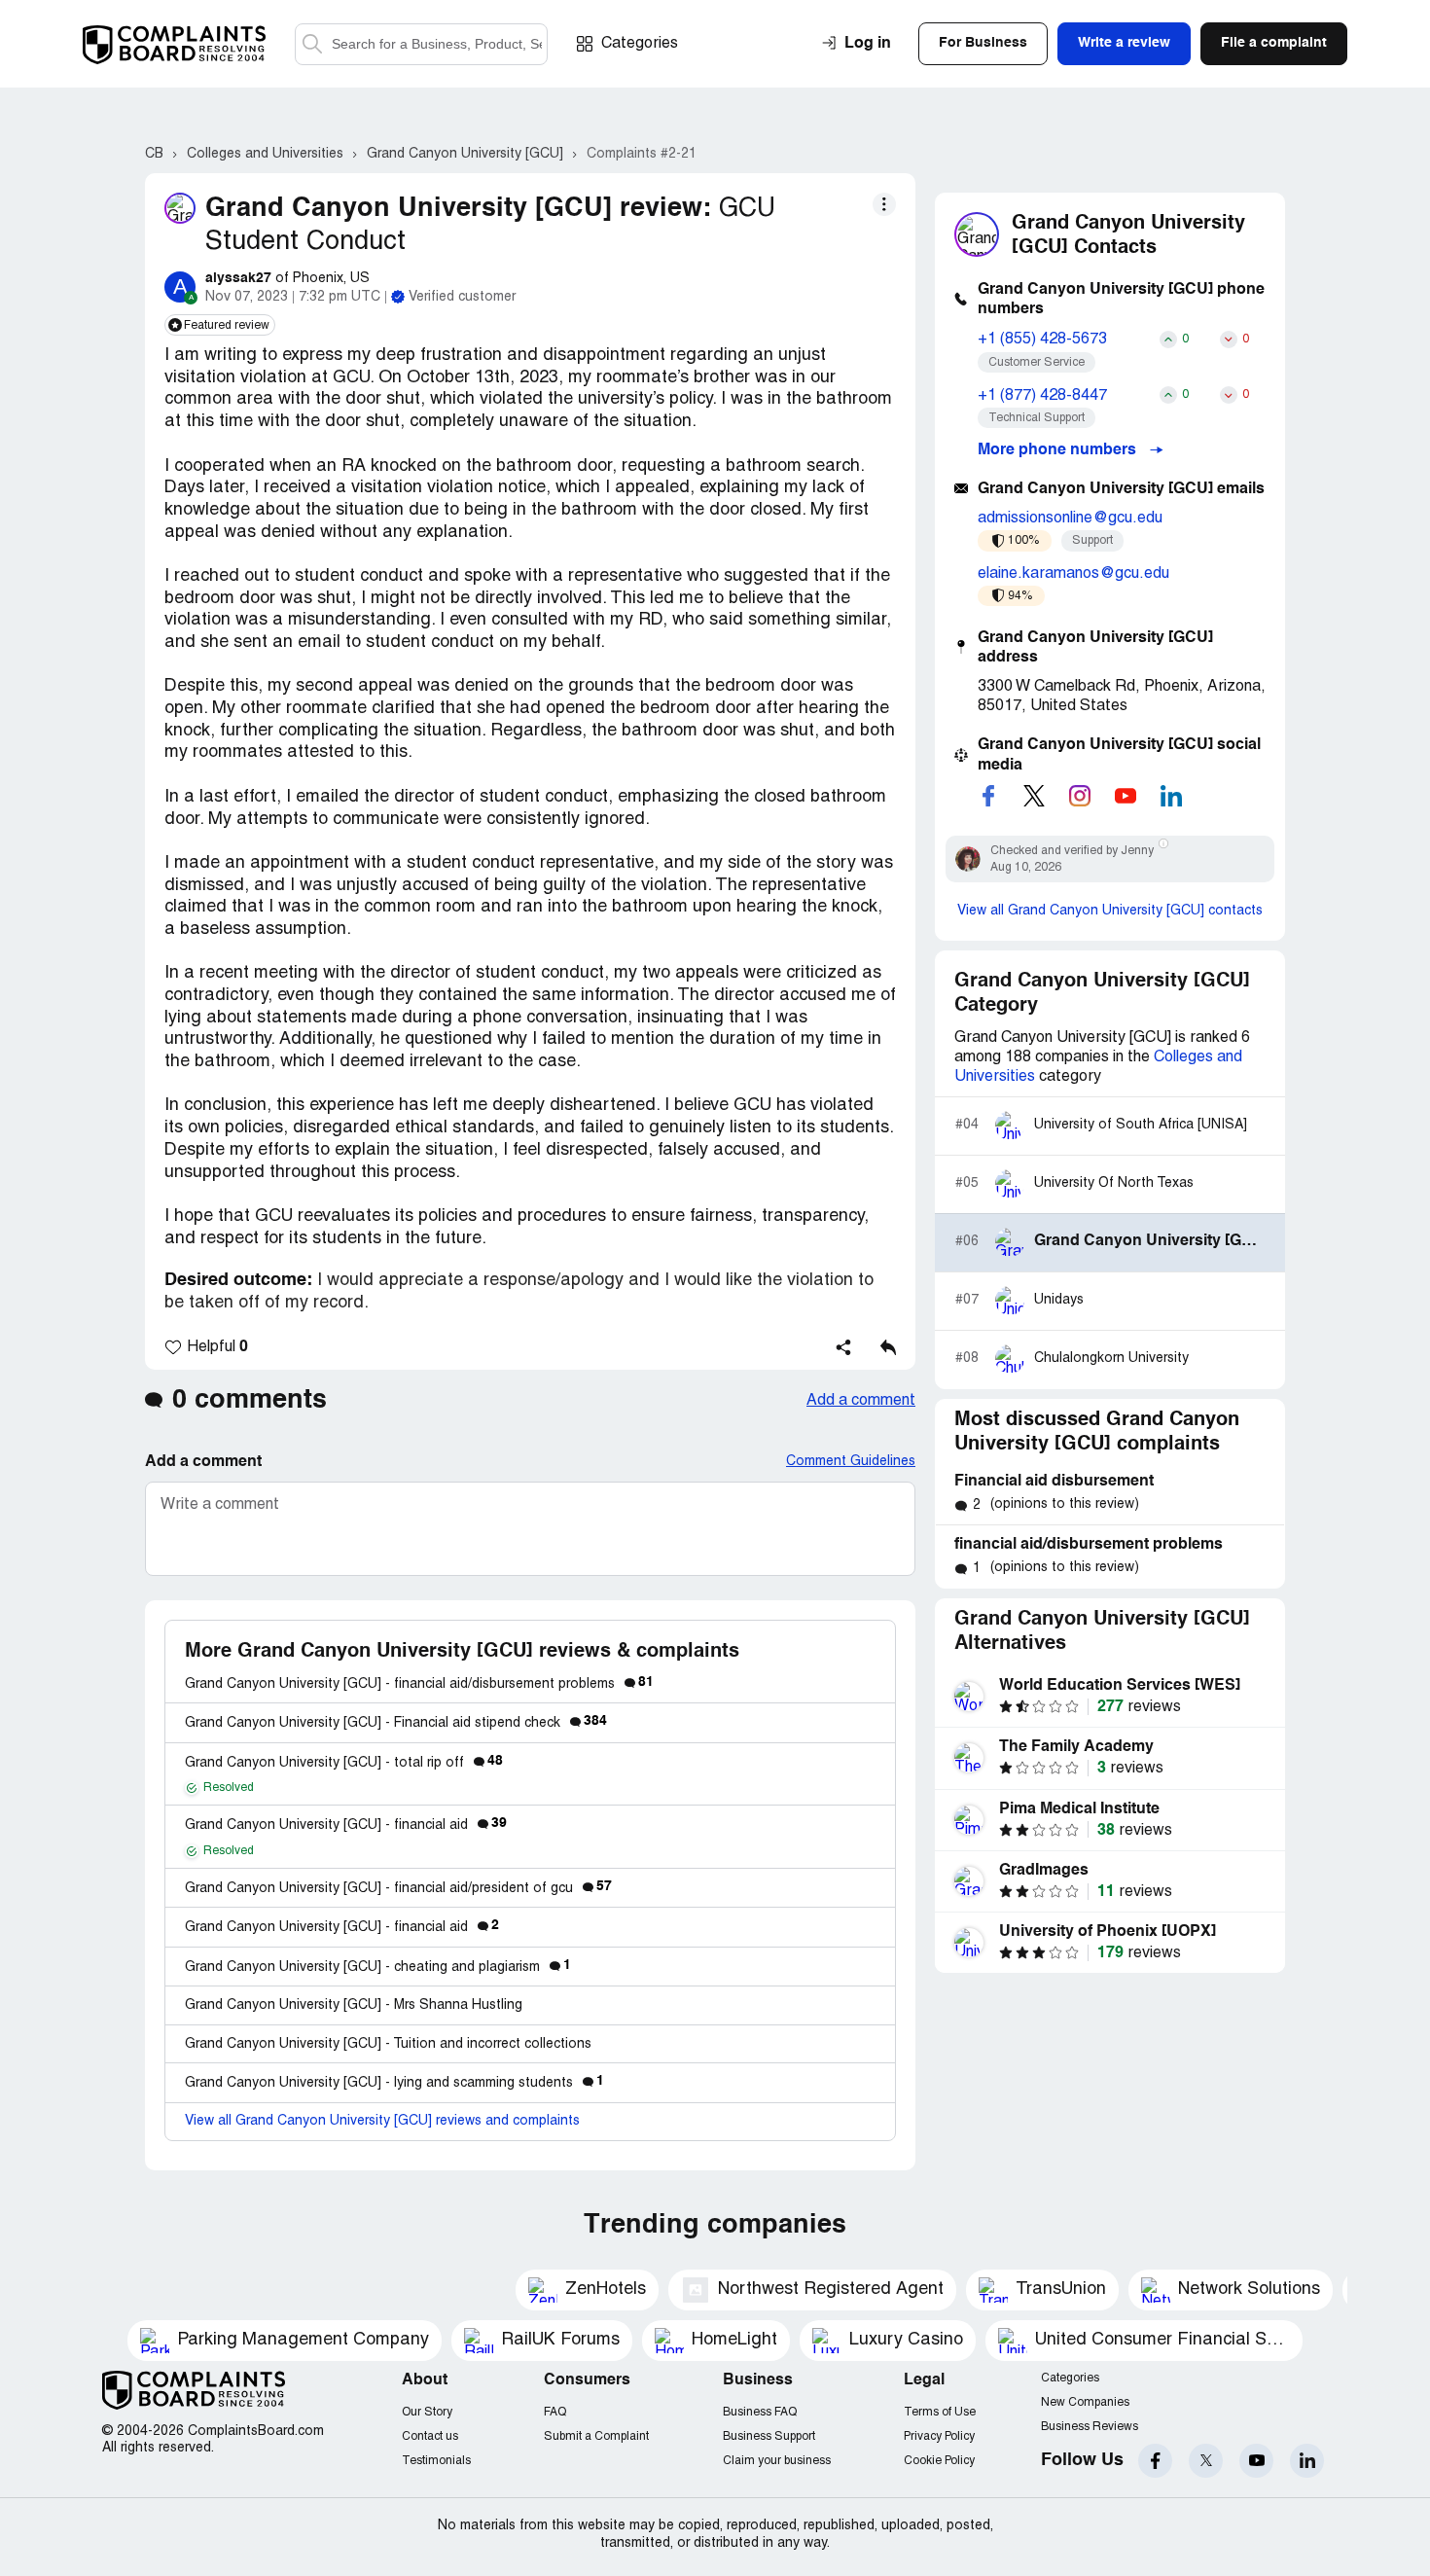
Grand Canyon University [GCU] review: (458, 209)
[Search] (421, 44)
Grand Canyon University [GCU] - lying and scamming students (394, 2083)
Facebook (1155, 2461)
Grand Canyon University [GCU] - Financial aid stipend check (396, 1723)
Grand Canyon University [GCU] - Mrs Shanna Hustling (354, 2005)
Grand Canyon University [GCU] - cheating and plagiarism (378, 1968)
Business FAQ (760, 2412)
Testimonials (436, 2461)
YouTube (1256, 2461)
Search (312, 44)
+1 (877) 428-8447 (1042, 396)
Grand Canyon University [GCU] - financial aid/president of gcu (398, 1889)
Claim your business (777, 2461)
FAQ (555, 2412)
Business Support (769, 2436)
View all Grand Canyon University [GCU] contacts (1110, 911)
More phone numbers (1059, 450)
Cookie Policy (939, 2461)
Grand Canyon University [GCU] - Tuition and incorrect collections (388, 2044)
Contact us (430, 2436)
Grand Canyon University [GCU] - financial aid (346, 1825)
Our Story (427, 2412)
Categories (640, 44)
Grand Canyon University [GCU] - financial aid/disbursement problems (419, 1684)
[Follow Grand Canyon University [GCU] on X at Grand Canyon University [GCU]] (1034, 796)
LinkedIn (1307, 2461)
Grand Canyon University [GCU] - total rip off (344, 1763)
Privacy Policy (939, 2436)
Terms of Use (940, 2412)
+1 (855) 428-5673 (1042, 340)
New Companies (1085, 2402)
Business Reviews (1090, 2427)
